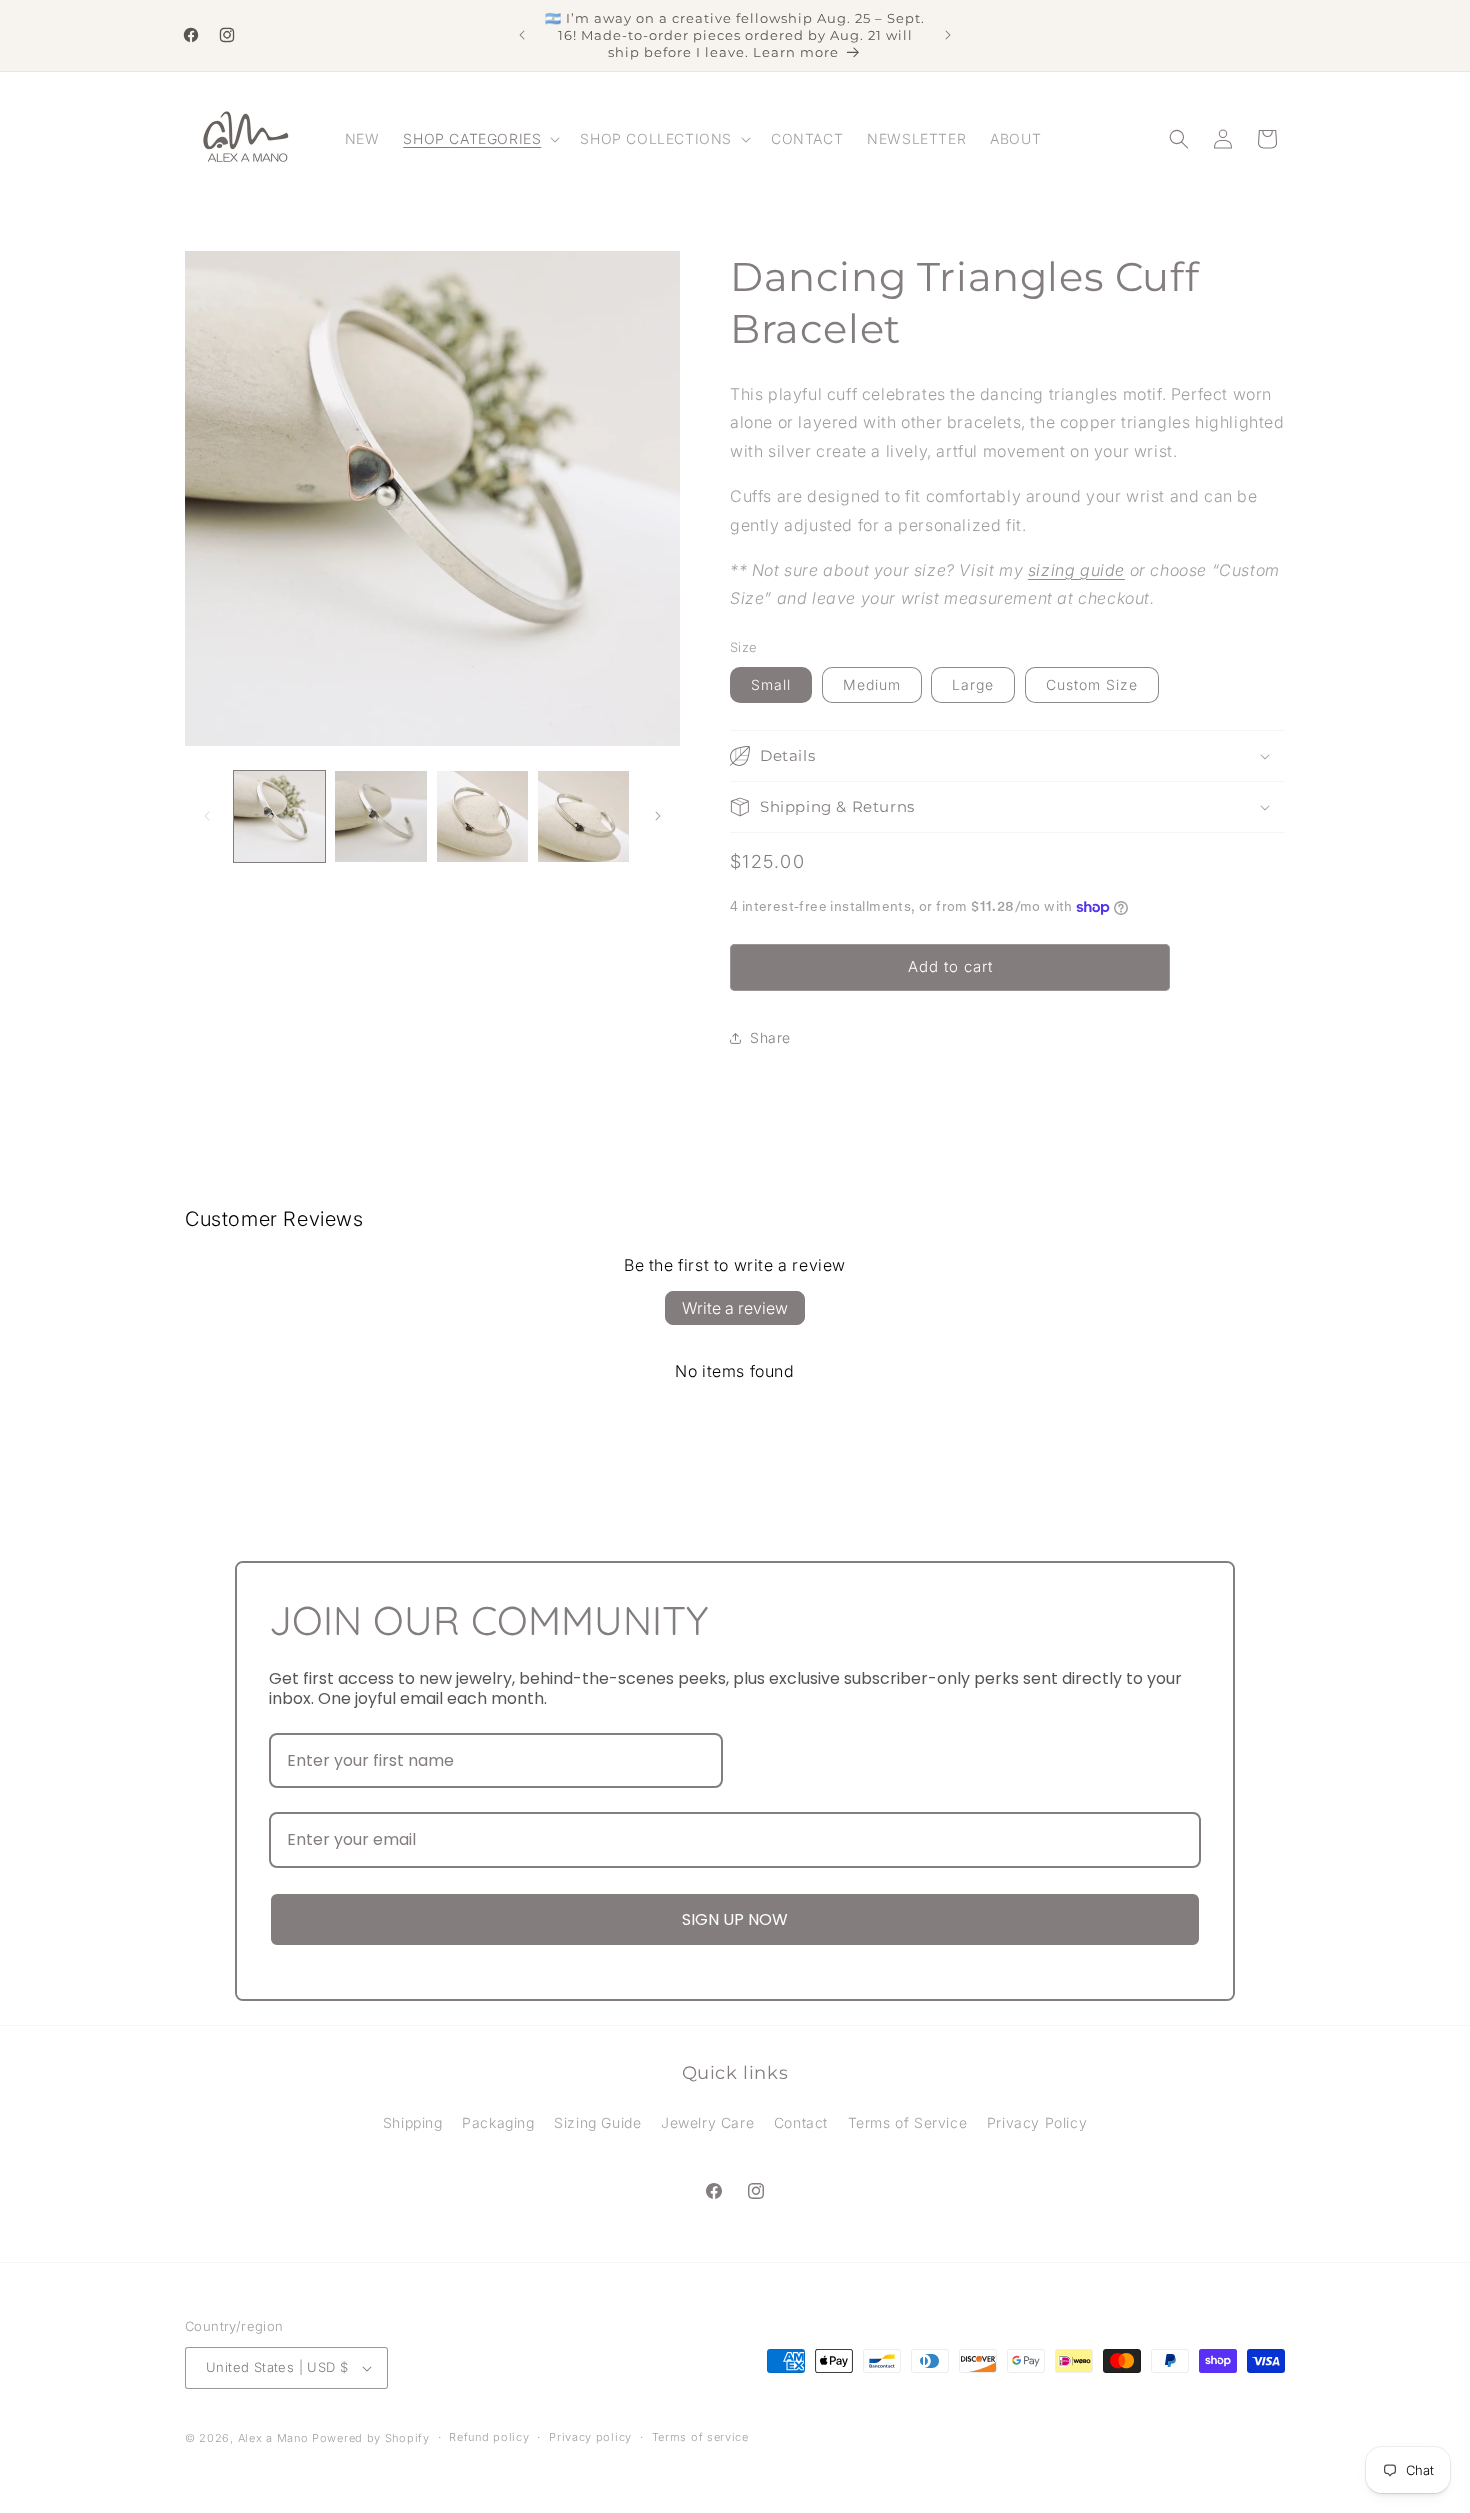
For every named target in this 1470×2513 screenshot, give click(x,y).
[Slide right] (658, 816)
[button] (479, 139)
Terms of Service (908, 2122)
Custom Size (1092, 684)
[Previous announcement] (522, 35)
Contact (801, 2122)
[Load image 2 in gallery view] (380, 816)
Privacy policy (590, 2438)
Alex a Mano (275, 2438)
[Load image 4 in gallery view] (583, 816)
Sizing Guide (597, 2122)
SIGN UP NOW (735, 1919)
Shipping (413, 2122)
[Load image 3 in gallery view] (482, 816)
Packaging (498, 2122)
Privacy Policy (1037, 2122)
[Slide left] (207, 816)
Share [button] (770, 1037)
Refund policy (489, 2438)
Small (771, 684)
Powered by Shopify (371, 2438)
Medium (872, 684)
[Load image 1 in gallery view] (279, 816)
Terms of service (700, 2438)
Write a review (735, 1308)
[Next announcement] (948, 35)
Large (973, 684)
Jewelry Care (707, 2122)
